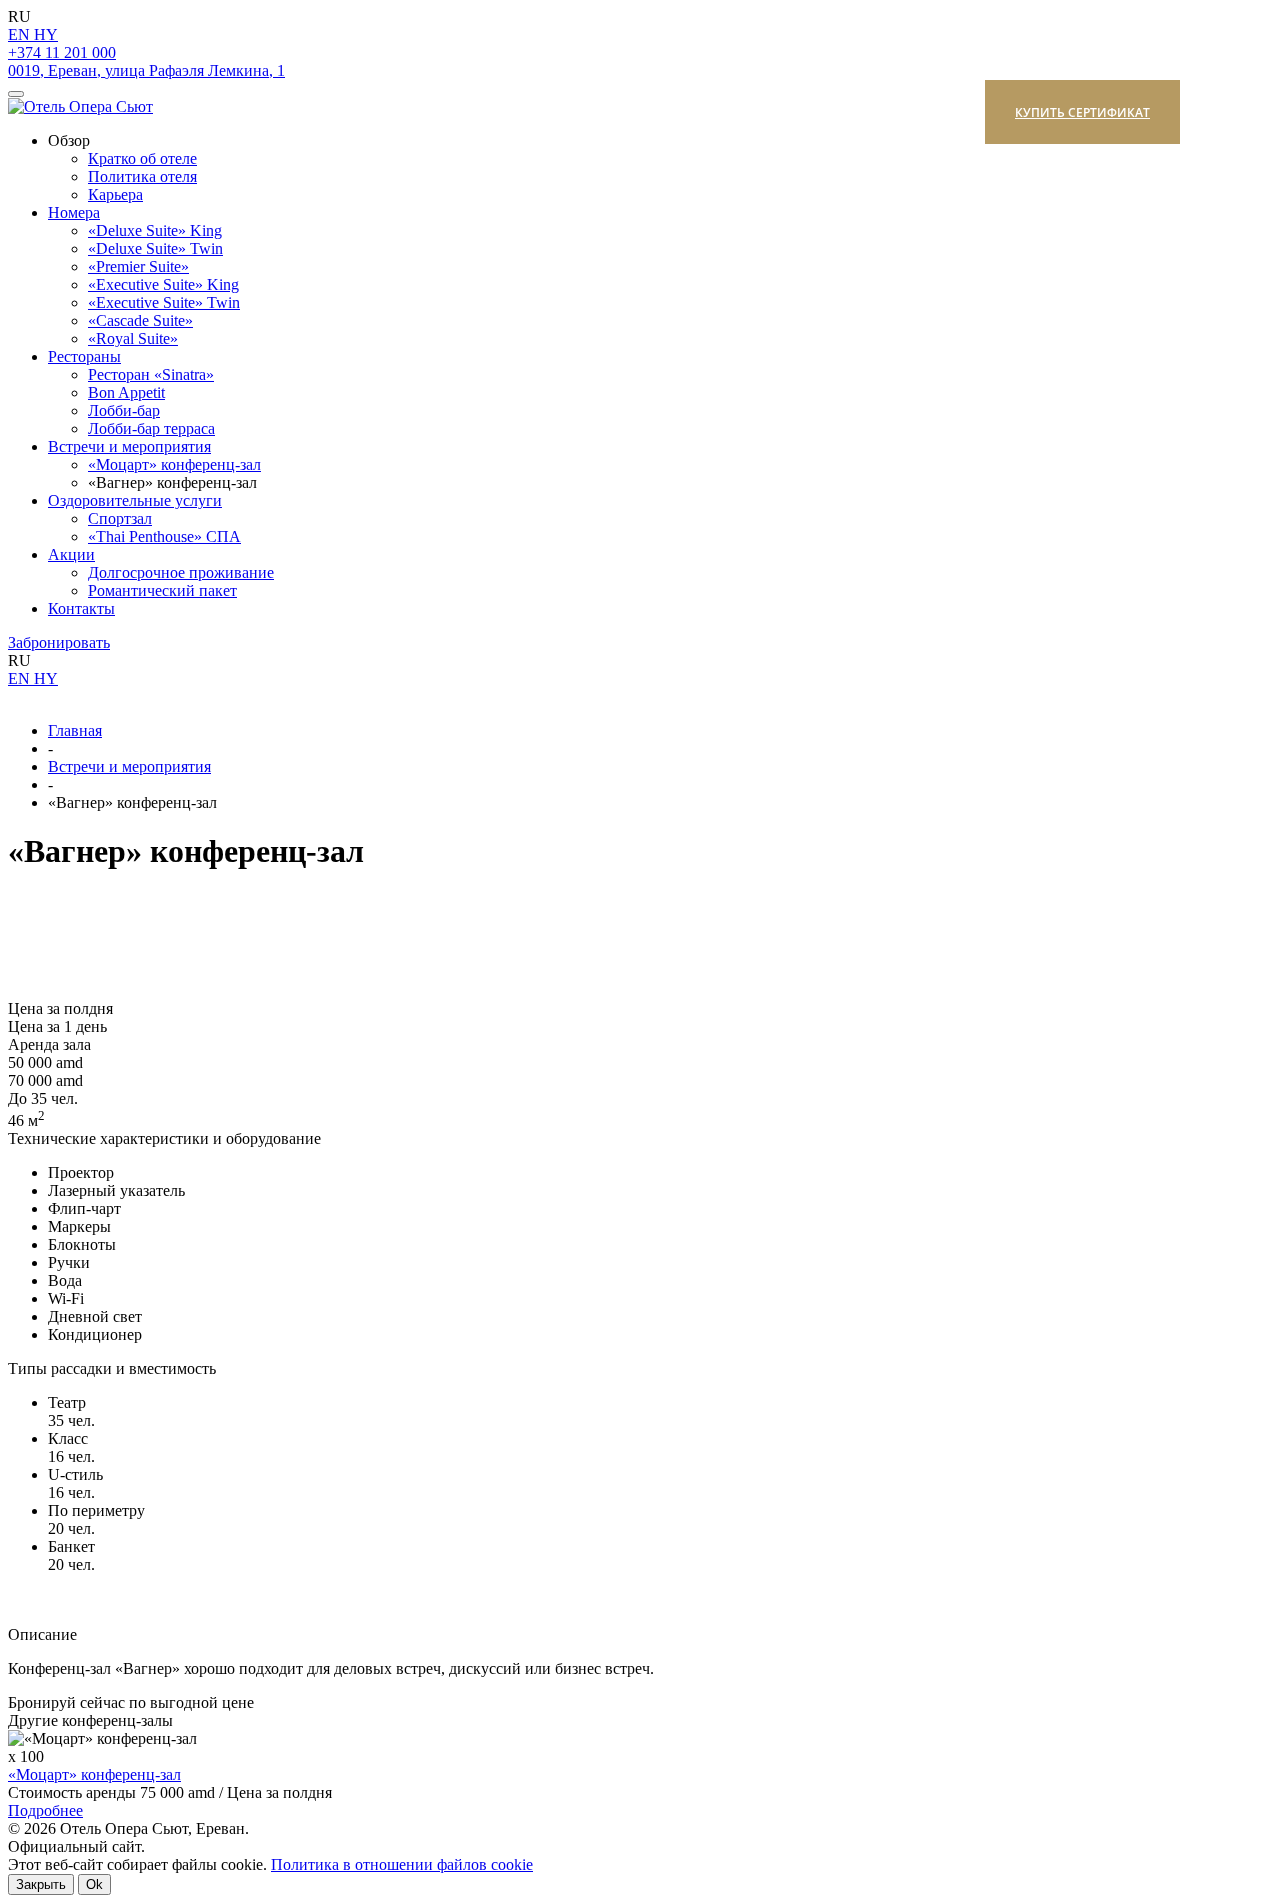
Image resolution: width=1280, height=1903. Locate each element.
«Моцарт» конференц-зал (94, 1774)
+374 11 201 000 (62, 52)
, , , (146, 70)
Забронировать (59, 642)
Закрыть (41, 1884)
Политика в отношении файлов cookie (402, 1864)
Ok (94, 1884)
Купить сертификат (1082, 112)
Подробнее (45, 1810)
